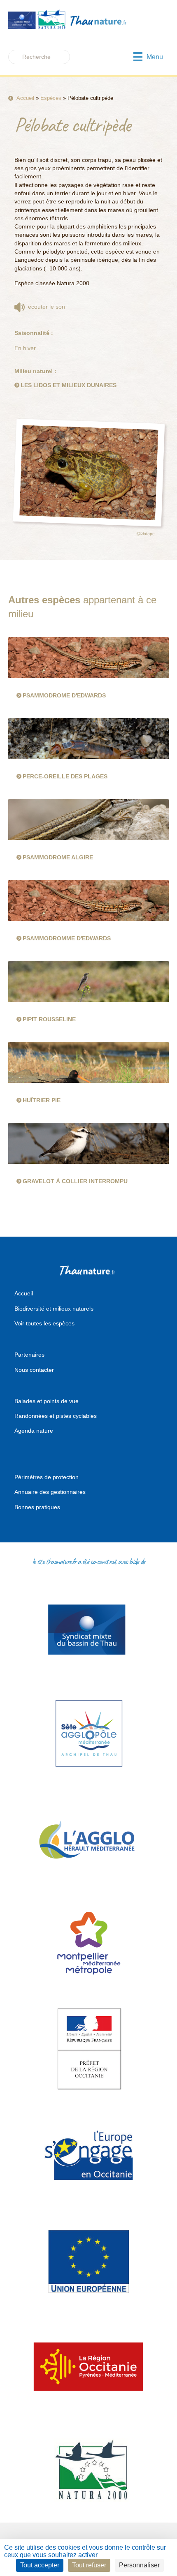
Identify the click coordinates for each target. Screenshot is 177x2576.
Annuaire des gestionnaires (50, 1492)
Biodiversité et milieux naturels (54, 1309)
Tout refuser (89, 2565)
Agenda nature (34, 1431)
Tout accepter (40, 2565)
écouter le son (45, 307)
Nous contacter (34, 1370)
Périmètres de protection (47, 1477)
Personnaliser (139, 2565)
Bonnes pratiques (37, 1507)
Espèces (51, 98)
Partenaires (29, 1355)
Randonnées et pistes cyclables (56, 1416)
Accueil (25, 98)
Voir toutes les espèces (44, 1323)
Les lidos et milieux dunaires (69, 385)
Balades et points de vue (47, 1401)
